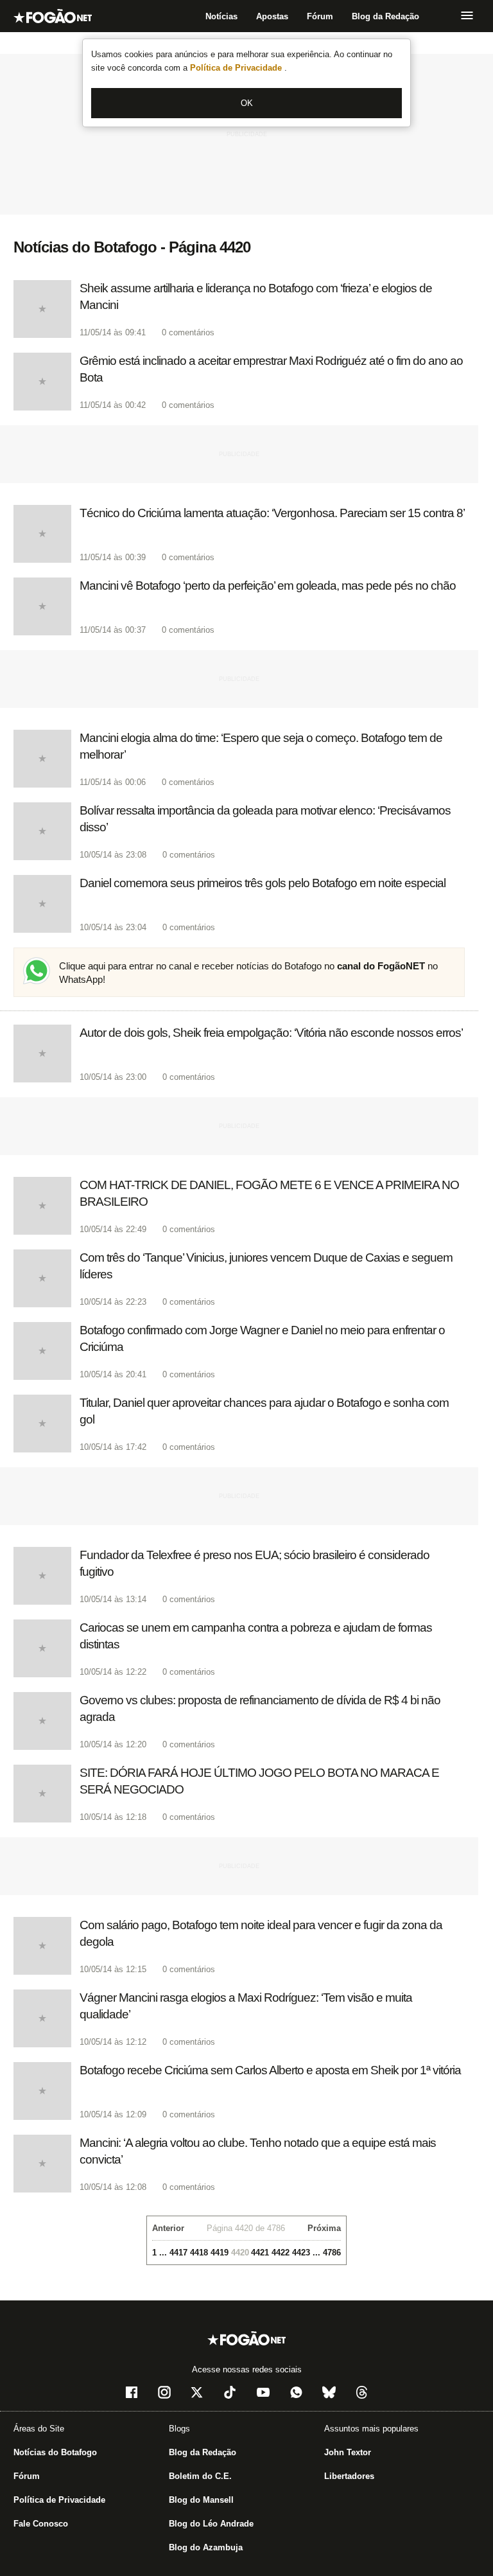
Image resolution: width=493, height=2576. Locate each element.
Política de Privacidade (237, 68)
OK (247, 103)
